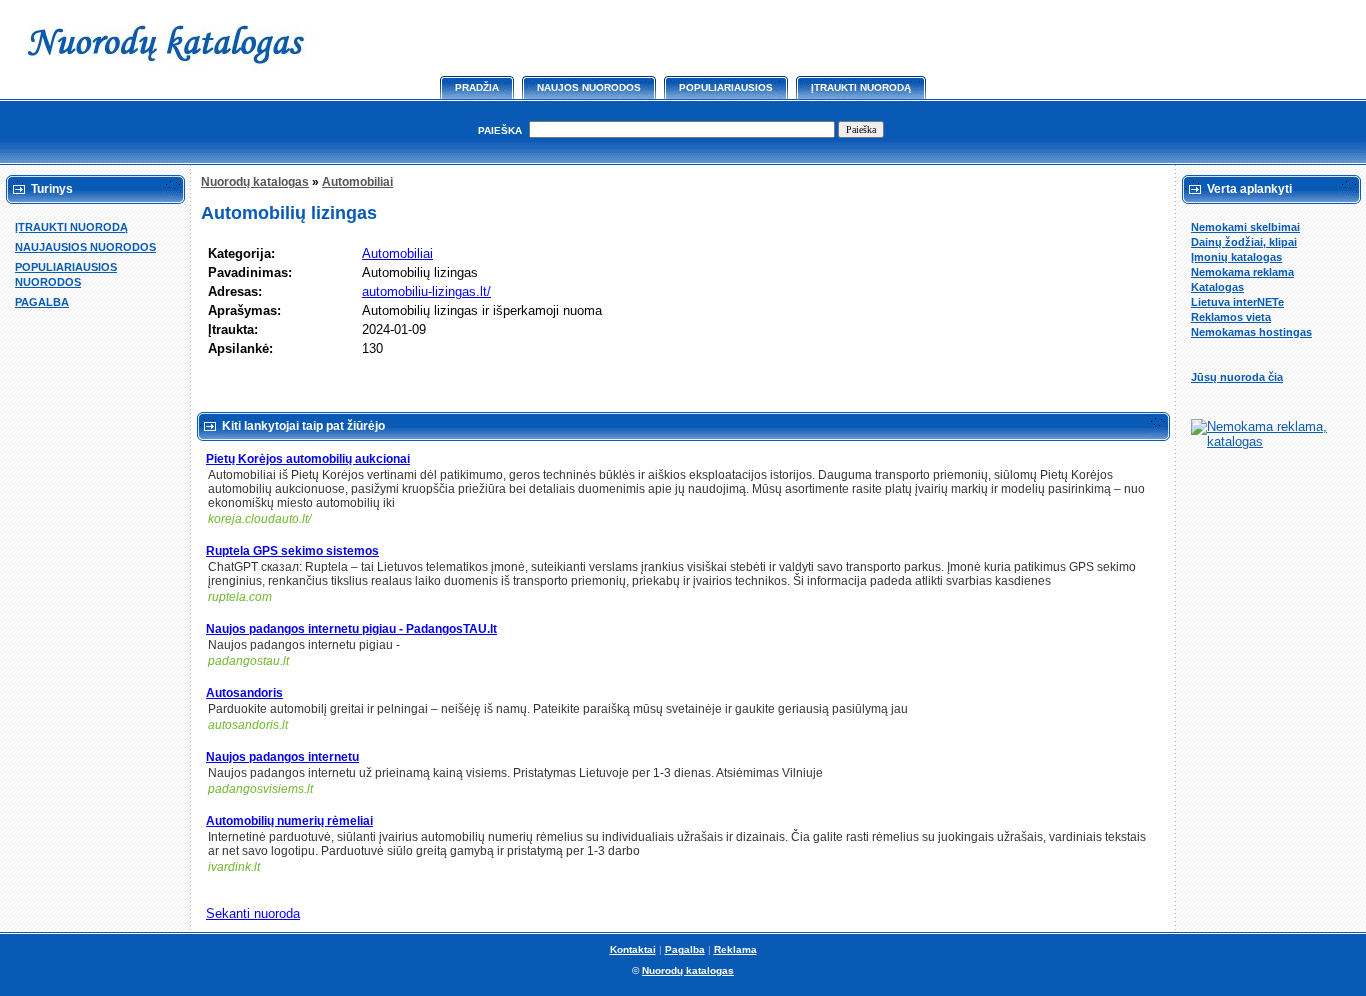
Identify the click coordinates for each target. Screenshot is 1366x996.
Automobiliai (357, 182)
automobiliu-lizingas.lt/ (426, 291)
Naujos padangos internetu (282, 757)
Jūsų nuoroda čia (1237, 377)
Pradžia (477, 87)
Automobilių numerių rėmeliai (289, 821)
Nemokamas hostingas (1251, 332)
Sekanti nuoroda (253, 913)
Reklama (735, 949)
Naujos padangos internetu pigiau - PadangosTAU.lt (351, 629)
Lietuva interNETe (1237, 302)
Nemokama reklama (1242, 272)
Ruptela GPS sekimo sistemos (292, 551)
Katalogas (1217, 287)
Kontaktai (633, 949)
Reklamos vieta (1231, 317)
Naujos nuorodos (589, 87)
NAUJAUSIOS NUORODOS (85, 247)
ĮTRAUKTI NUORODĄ (71, 227)
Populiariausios (726, 87)
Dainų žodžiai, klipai (1244, 242)
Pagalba (685, 949)
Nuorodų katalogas (255, 182)
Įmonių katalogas (1236, 257)
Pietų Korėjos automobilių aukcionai (308, 459)
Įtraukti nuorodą (861, 87)
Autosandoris (244, 693)
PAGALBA (42, 302)
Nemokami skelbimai (1245, 227)
